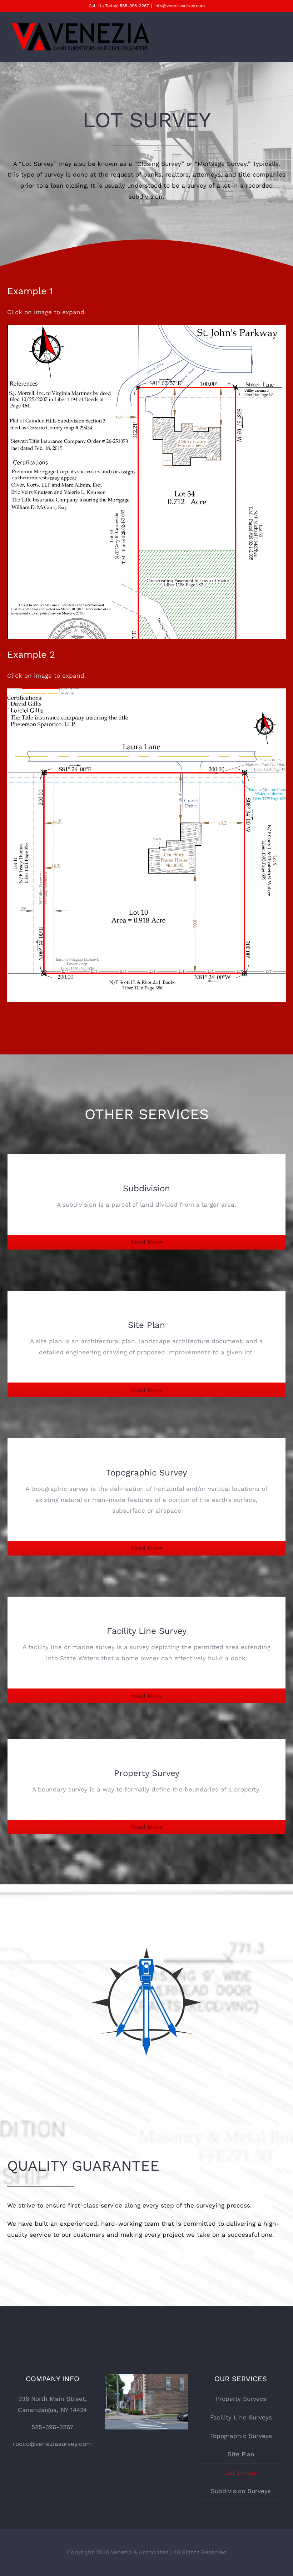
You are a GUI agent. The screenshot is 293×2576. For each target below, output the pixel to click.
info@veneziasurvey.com (180, 6)
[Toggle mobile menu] (279, 35)
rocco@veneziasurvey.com (52, 2444)
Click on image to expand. (47, 312)
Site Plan (241, 2454)
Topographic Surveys (241, 2436)
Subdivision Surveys (241, 2491)
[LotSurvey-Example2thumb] (146, 694)
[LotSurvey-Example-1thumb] (146, 330)
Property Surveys (241, 2399)
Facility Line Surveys (241, 2417)
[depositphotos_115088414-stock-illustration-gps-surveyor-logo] (146, 1918)
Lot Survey (241, 2473)
